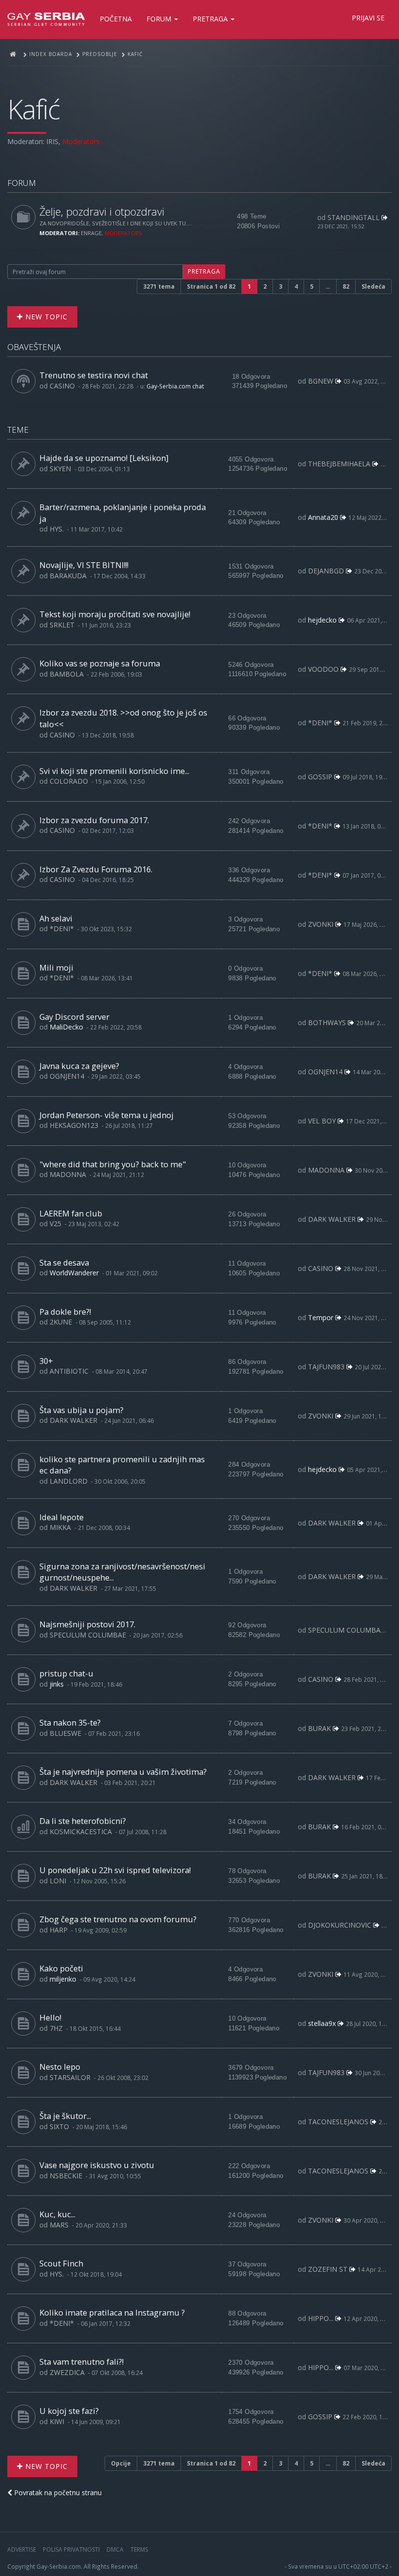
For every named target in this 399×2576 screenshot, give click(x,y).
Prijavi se (368, 18)
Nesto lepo (60, 2067)
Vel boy (322, 1121)
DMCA (115, 2549)
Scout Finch (61, 2263)
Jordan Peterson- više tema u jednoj (107, 1115)
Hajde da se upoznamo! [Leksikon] (104, 458)
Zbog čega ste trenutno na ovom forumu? (118, 1919)
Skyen (60, 469)
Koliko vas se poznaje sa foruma (100, 663)
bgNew (321, 381)
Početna (116, 19)
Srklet (62, 625)
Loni (58, 1881)
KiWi (57, 2421)
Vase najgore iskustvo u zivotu (97, 2165)
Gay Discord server (74, 1017)
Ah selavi (56, 918)
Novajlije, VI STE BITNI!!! (84, 565)
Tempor (321, 1317)
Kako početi (61, 1968)
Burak (319, 1728)
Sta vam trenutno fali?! (82, 2362)
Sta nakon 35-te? (70, 1722)
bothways (327, 1022)
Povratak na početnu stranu (57, 2493)
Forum (160, 19)
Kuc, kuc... (57, 2214)
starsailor (70, 2077)
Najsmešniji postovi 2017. (87, 1624)
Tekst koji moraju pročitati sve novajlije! (115, 614)
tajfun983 (326, 1367)
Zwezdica (67, 2372)
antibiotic (69, 1371)
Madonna (68, 1174)
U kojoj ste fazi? (69, 2411)
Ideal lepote (62, 1517)
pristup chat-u (66, 1673)
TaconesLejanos (338, 2122)
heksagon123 (74, 1125)
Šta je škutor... (65, 2116)
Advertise (22, 2549)
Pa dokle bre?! (65, 1312)
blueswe (65, 1733)
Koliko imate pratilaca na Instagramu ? (112, 2312)
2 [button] (265, 286)
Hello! (50, 2017)
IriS (52, 141)
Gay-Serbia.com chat (175, 386)
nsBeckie (66, 2176)
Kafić (33, 109)
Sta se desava (64, 1262)
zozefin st (328, 2269)
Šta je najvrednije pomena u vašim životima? (123, 1772)
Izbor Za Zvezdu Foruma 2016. (96, 869)
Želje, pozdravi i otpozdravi (102, 212)
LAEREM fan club (71, 1213)
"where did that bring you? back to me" (113, 1164)
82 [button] (346, 286)
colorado (69, 781)
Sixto (59, 2126)
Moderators (81, 141)
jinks (57, 1684)
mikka (60, 1527)
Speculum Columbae (88, 1635)
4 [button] (296, 286)
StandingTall (354, 217)
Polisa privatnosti (71, 2549)
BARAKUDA (68, 576)
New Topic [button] (45, 317)
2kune (61, 1322)
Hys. (57, 529)
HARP (59, 1930)
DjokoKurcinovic (340, 1925)
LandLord (69, 1481)
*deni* (320, 723)
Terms (139, 2549)
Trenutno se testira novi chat (94, 375)
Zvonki (321, 924)
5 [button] (312, 286)
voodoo (323, 669)
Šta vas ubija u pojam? (82, 1410)
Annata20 (323, 517)
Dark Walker (332, 1219)
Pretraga (211, 19)
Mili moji (56, 967)
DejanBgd (326, 571)
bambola (67, 674)
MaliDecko (66, 1027)
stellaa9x (322, 2023)
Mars (59, 2225)
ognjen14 (67, 1076)
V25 (55, 1224)
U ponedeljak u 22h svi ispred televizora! (115, 1870)
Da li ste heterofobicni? (83, 1821)
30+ (46, 1361)
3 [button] (281, 286)
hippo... (321, 2318)
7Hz (56, 2028)
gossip (320, 777)
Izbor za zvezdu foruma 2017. (94, 820)
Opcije (121, 2463)
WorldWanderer (74, 1273)
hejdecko (322, 620)
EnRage (91, 233)
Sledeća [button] (373, 286)
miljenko (63, 1979)
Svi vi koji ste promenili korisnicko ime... (114, 771)
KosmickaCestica (81, 1831)
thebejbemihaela (339, 464)
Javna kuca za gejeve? (79, 1066)
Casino (62, 386)
